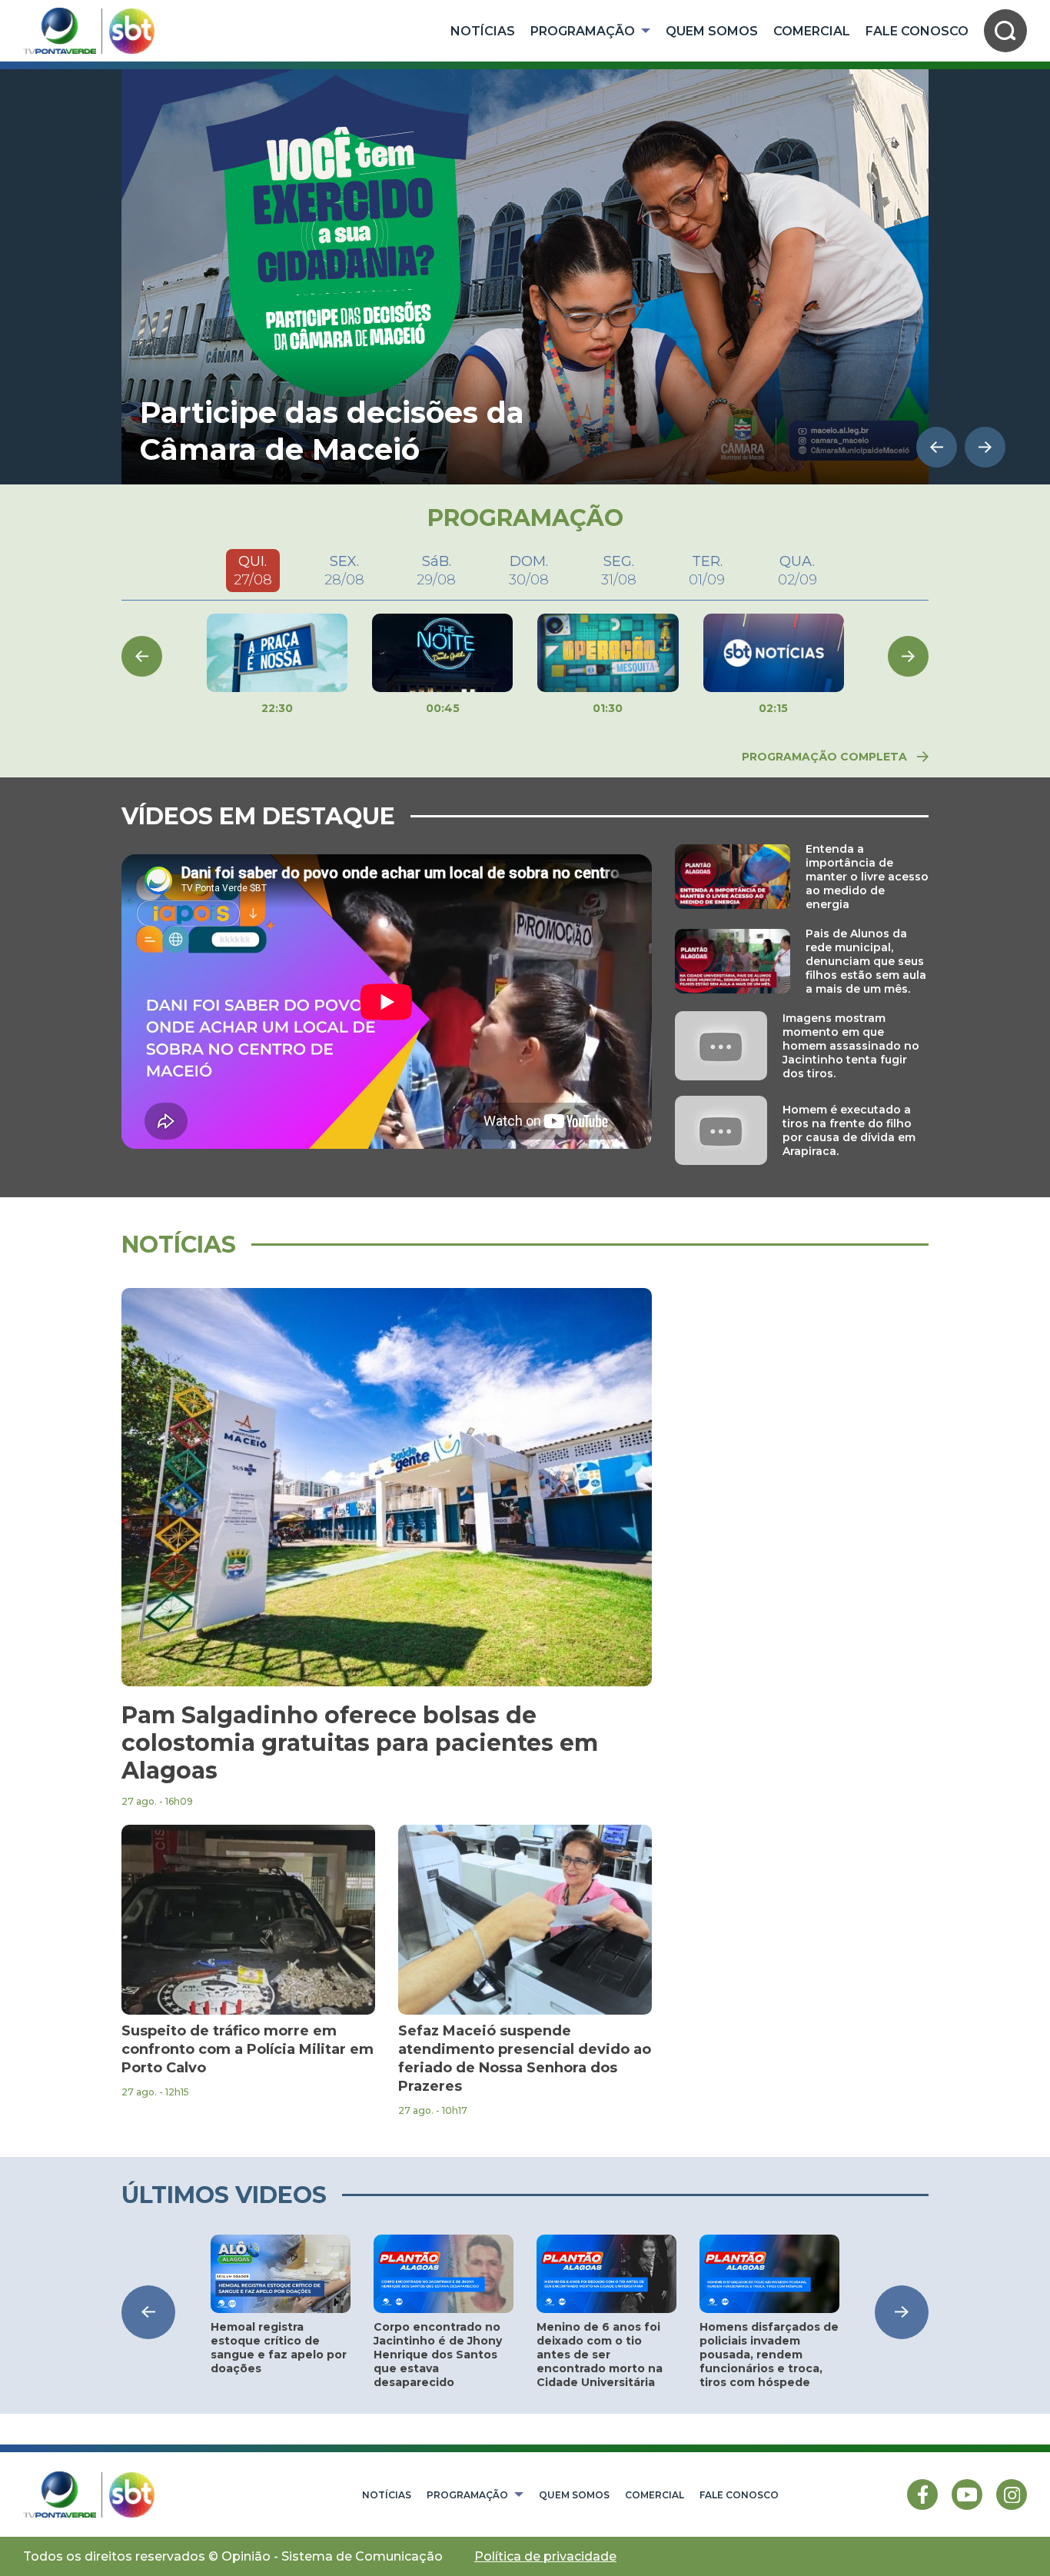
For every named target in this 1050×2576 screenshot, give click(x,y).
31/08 (619, 571)
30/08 (529, 571)
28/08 (344, 571)
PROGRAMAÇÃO (583, 31)
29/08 (436, 571)
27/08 (253, 571)
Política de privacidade (545, 2556)
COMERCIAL (812, 31)
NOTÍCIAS (483, 31)
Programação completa (824, 757)
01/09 (707, 571)
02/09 (797, 571)
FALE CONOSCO (917, 31)
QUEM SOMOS (712, 31)
